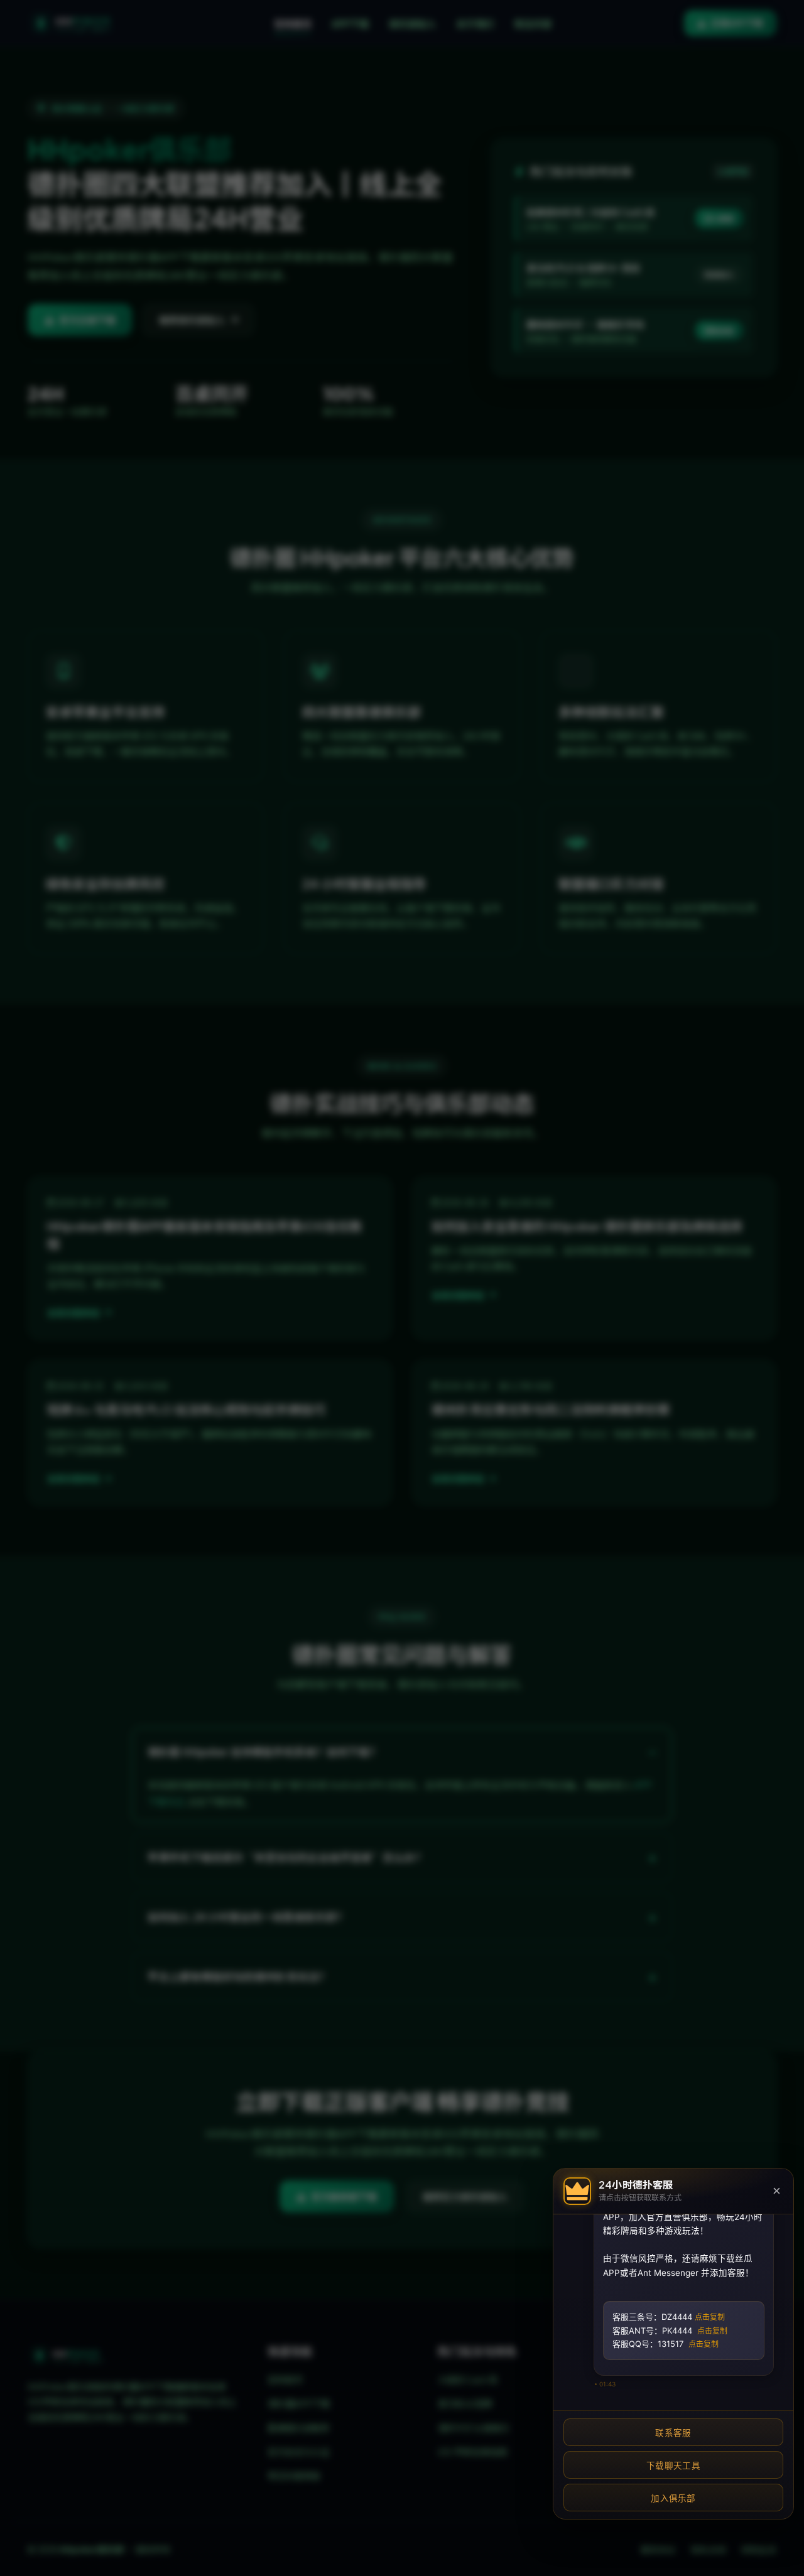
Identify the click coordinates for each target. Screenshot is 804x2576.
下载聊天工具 (673, 2466)
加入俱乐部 (673, 2498)
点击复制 (710, 2317)
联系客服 (673, 2433)
